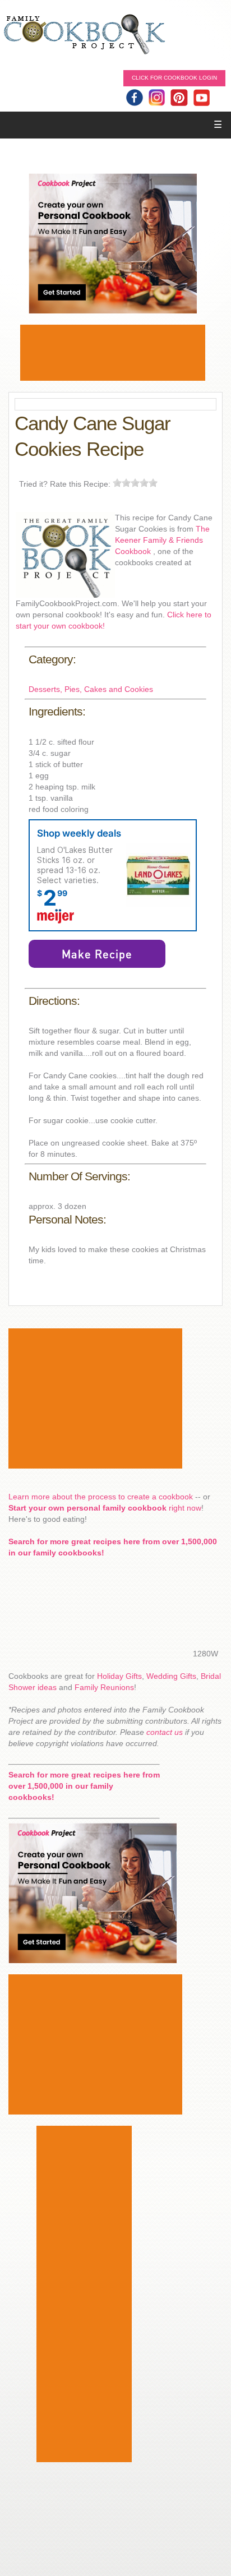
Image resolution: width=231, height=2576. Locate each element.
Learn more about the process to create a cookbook (101, 1497)
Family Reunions (104, 1687)
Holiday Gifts (119, 1676)
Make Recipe (97, 954)
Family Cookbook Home (84, 35)
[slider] (135, 483)
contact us (165, 1732)
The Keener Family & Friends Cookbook (162, 540)
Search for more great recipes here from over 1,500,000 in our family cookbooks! (84, 1786)
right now (105, 1508)
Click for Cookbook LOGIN (174, 78)
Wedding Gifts (171, 1676)
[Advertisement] (113, 353)
